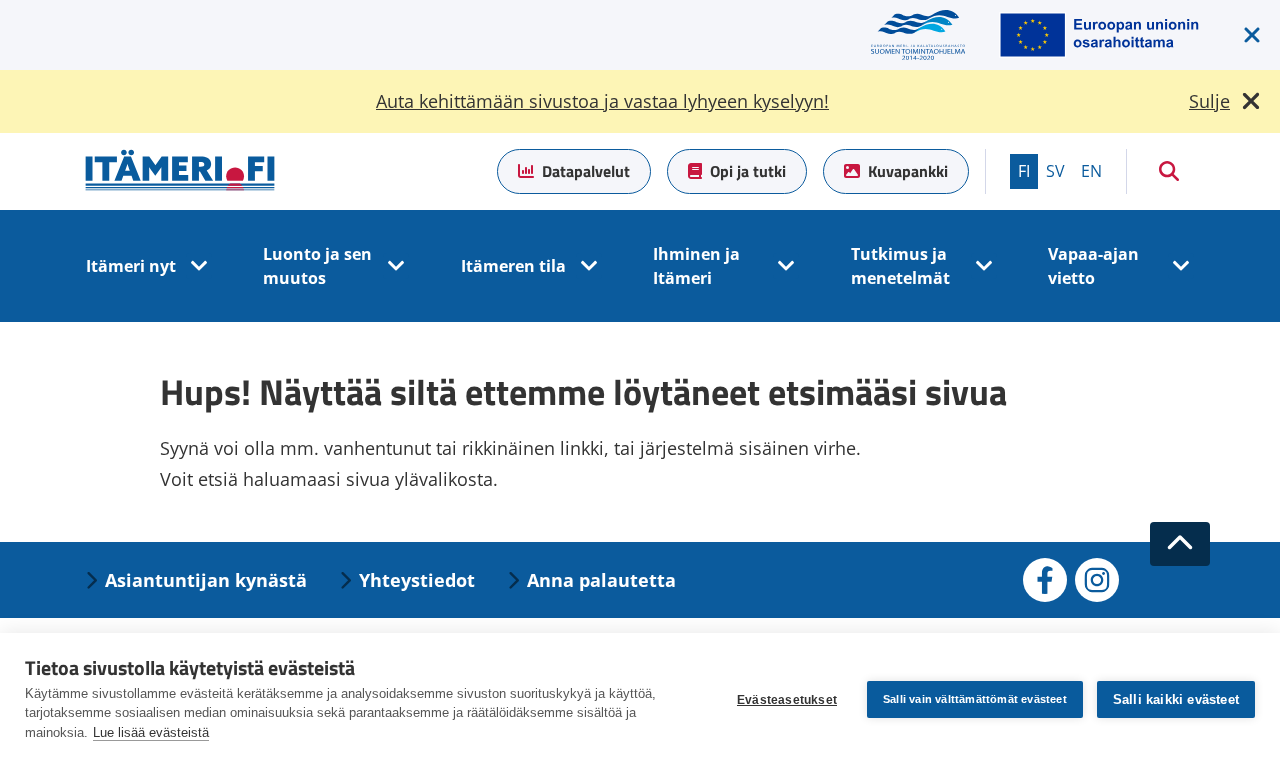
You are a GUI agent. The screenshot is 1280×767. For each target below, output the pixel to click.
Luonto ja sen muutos (317, 266)
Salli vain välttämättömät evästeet (975, 699)
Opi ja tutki (748, 171)
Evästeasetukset (787, 700)
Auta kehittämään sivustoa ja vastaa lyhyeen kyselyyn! (602, 101)
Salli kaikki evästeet (1176, 699)
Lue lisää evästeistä (151, 732)
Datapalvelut (586, 171)
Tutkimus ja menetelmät (900, 266)
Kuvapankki (908, 171)
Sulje (1209, 101)
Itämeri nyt (131, 266)
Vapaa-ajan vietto (1093, 266)
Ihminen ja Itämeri (696, 266)
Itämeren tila (513, 266)
